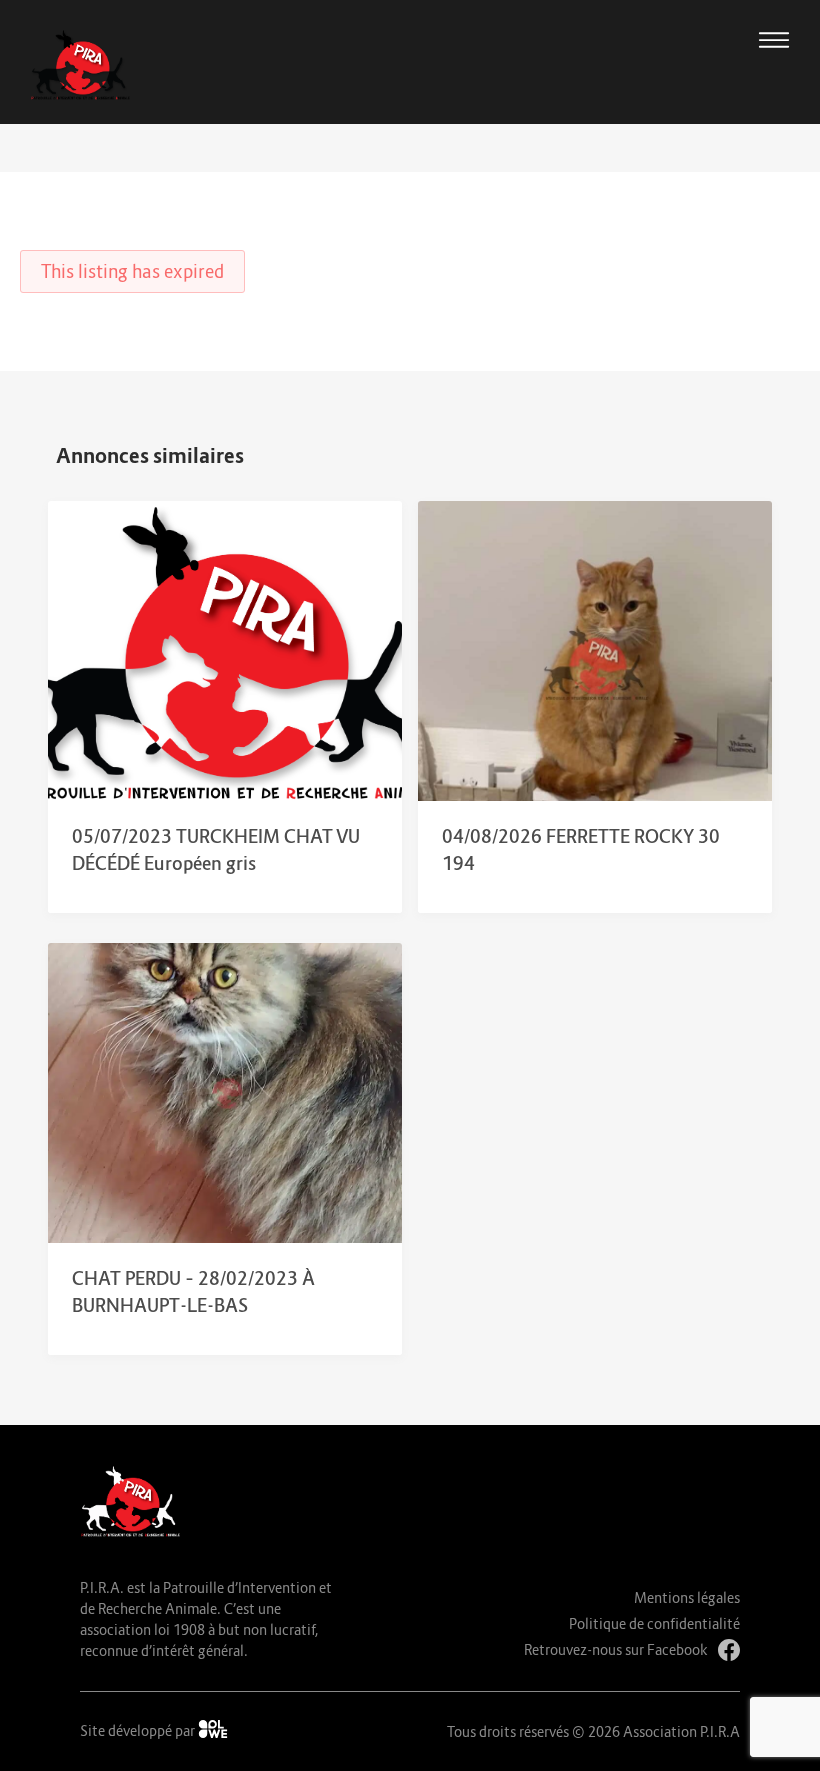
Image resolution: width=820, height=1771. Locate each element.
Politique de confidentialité (654, 1623)
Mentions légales (687, 1597)
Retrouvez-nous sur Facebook (616, 1649)
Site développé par (139, 1730)
